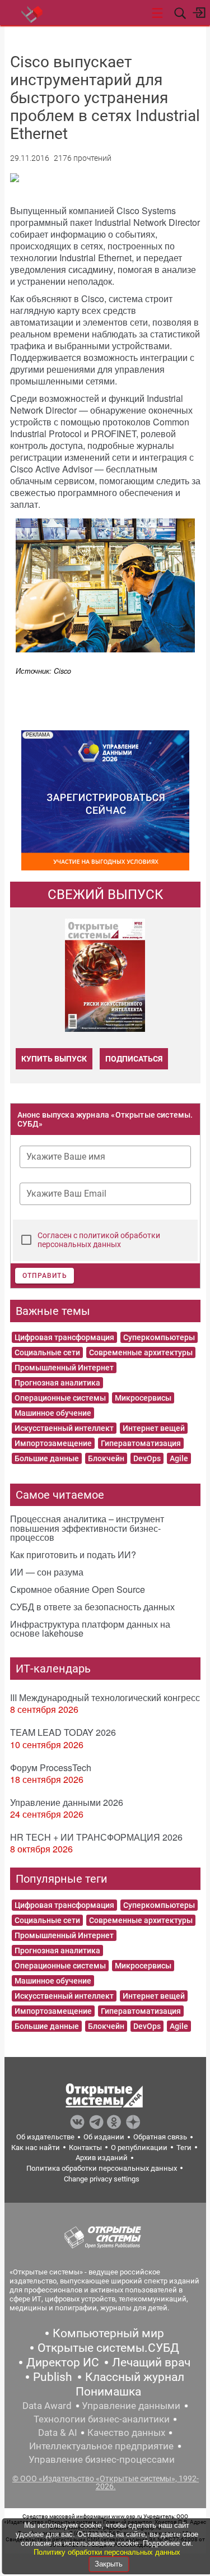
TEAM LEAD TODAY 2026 (63, 1732)
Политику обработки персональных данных (107, 2552)
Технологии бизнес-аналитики (102, 2419)
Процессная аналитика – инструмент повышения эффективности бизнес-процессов (87, 1528)
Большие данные (47, 1458)
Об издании (104, 2137)
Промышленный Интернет (64, 1368)
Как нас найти (36, 2148)
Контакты (85, 2148)
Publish (53, 2377)
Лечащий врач (151, 2362)
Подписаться (134, 1059)
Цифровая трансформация (64, 1337)
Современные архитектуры (141, 1352)
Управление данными (131, 2406)
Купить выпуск (54, 1059)
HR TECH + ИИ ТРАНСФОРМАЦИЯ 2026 (96, 1837)
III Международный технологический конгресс (105, 1697)
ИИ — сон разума (47, 1572)
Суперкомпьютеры (159, 1337)
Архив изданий (102, 2158)
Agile (179, 1458)
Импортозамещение (53, 1443)
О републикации (139, 2148)
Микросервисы (143, 1398)
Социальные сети (47, 1352)
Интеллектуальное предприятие (101, 2446)
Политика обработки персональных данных (102, 2168)
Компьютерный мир (108, 2333)
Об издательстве (45, 2137)
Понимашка (108, 2392)
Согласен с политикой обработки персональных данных (99, 1240)
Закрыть (109, 2564)
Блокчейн (106, 1458)
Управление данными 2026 (67, 1802)
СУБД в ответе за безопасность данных (92, 1607)
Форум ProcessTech (51, 1767)
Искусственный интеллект (64, 1428)
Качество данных (126, 2433)
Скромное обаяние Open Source (78, 1589)
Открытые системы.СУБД (108, 2348)
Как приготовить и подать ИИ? (73, 1555)
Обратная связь (160, 2137)
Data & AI (58, 2433)
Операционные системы (60, 1398)
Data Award (47, 2406)
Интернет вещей (154, 1428)
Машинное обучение (53, 1413)
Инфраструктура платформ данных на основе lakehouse (90, 1628)
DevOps (147, 1458)
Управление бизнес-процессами (102, 2459)
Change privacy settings (102, 2179)
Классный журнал (135, 2377)
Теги (184, 2148)
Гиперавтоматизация (141, 1443)
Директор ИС (63, 2362)
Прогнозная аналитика (57, 1383)
